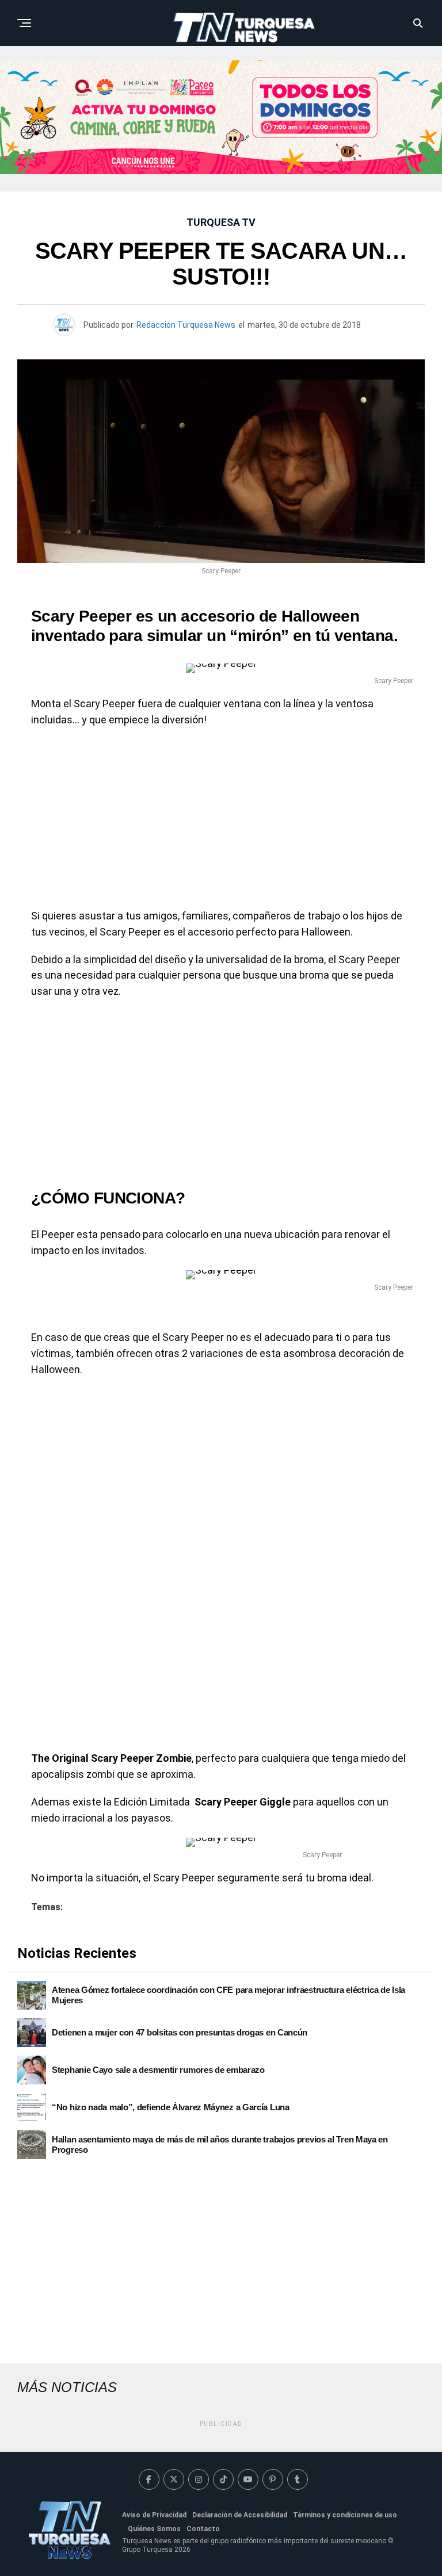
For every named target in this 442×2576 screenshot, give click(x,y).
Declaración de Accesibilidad (240, 2515)
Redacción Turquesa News (186, 325)
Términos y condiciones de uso (345, 2515)
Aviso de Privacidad (154, 2515)
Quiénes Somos (154, 2529)
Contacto (203, 2529)
